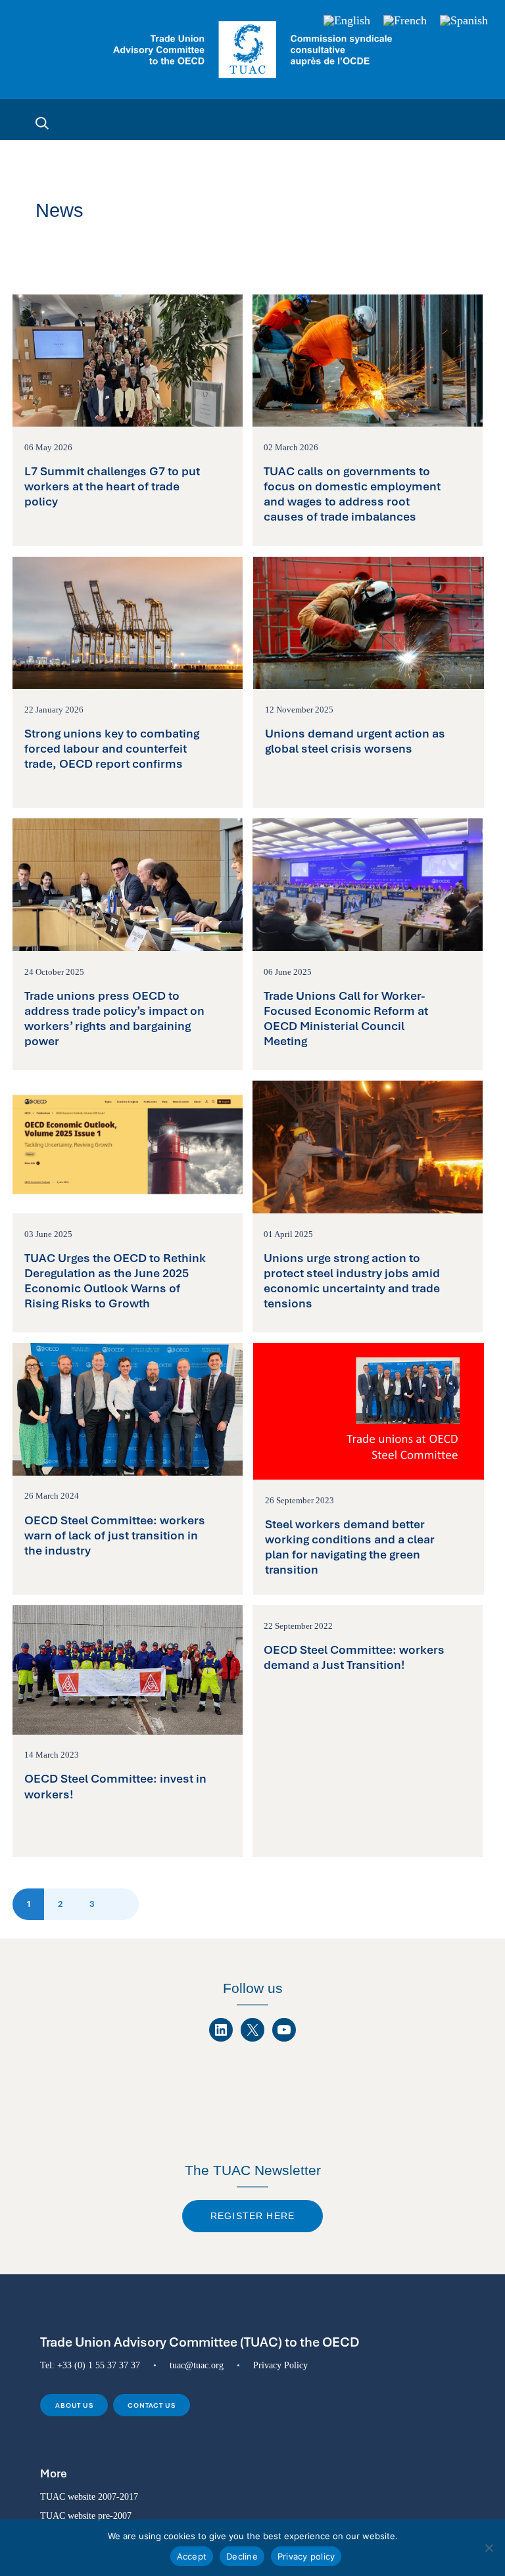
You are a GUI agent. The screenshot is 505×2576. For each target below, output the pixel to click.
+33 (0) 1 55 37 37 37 (99, 2365)
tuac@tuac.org (197, 2365)
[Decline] (489, 2548)
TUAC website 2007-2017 (89, 2496)
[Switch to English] (347, 21)
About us (74, 2405)
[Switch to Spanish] (464, 21)
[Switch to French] (405, 21)
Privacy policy (306, 2556)
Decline (242, 2556)
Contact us (152, 2405)
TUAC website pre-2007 (86, 2516)
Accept (192, 2556)
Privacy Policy (280, 2365)
